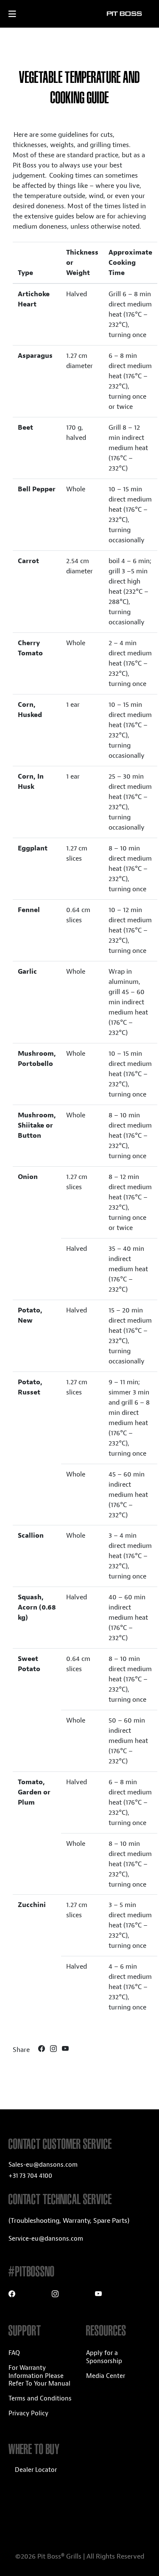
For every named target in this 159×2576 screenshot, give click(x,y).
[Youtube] (65, 2050)
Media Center (106, 2376)
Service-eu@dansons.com (46, 2239)
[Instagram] (54, 2050)
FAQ (14, 2353)
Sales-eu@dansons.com (43, 2165)
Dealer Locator (36, 2470)
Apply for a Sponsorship (104, 2357)
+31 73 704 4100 (30, 2176)
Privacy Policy (28, 2413)
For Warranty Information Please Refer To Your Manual (39, 2376)
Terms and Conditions (40, 2399)
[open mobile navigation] (20, 14)
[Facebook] (42, 2050)
